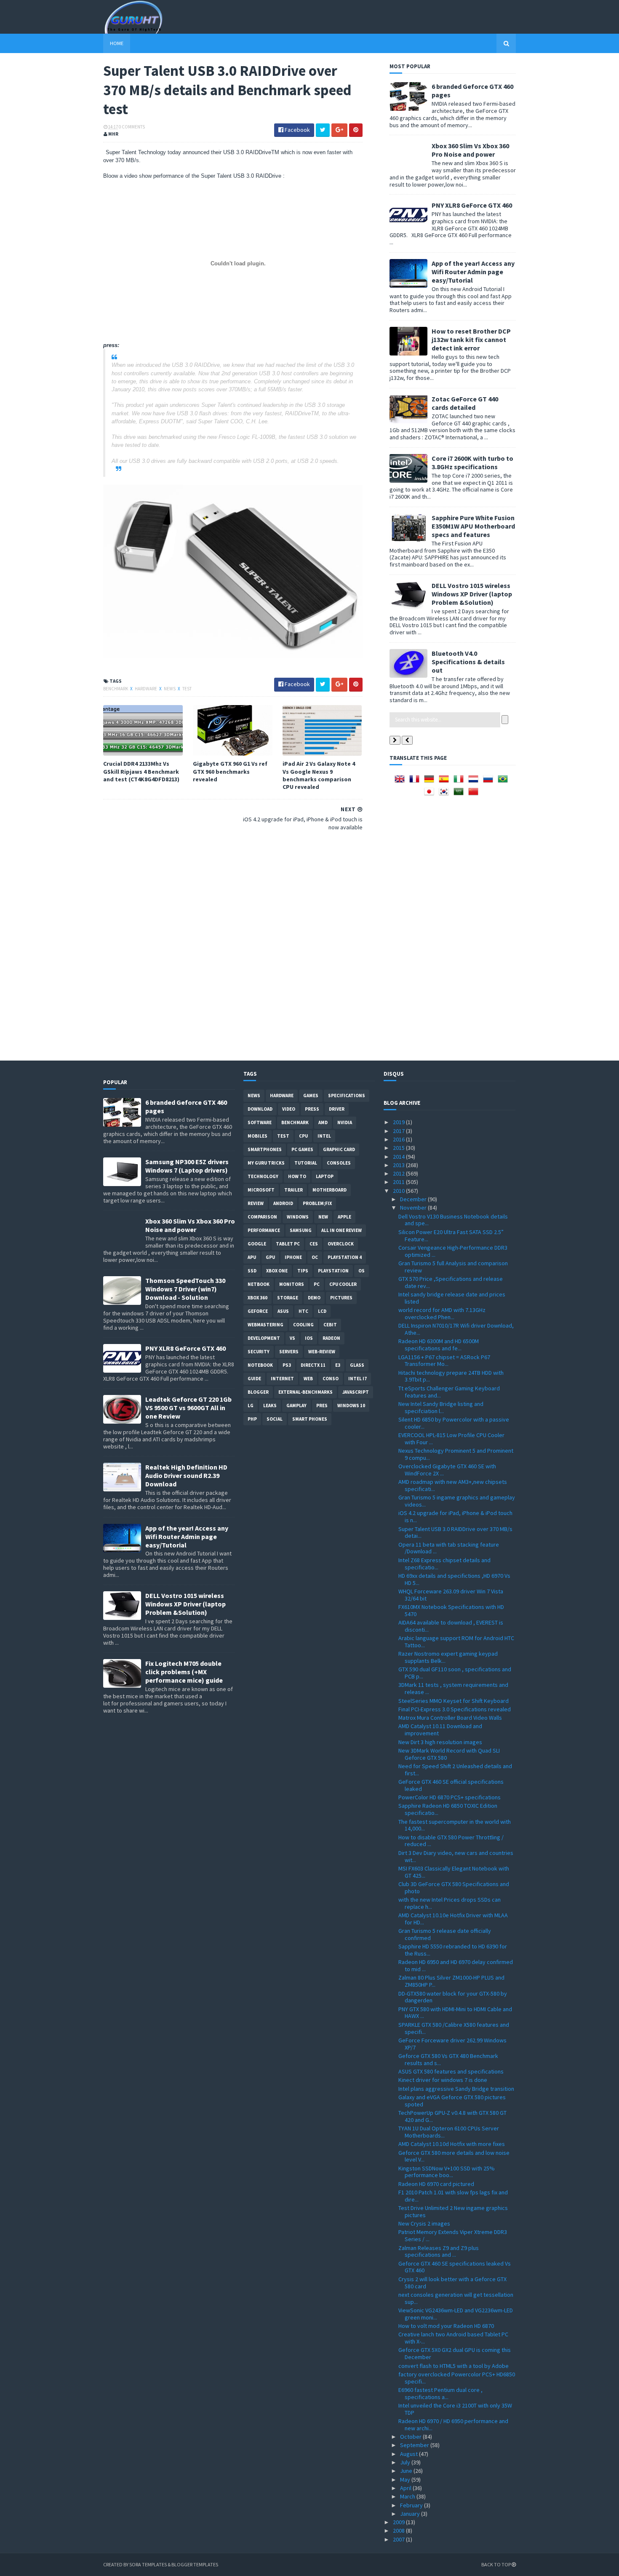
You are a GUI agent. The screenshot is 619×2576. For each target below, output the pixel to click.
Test (187, 689)
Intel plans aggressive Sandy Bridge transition (456, 2089)
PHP (252, 1419)
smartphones (265, 1149)
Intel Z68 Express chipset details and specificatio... (444, 1564)
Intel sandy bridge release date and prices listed (452, 1298)
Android (283, 1203)
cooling (303, 1325)
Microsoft (261, 1190)
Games (311, 1096)
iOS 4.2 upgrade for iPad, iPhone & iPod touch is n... (455, 1516)
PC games (302, 1149)
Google (257, 1244)
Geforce (258, 1311)
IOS (309, 1338)
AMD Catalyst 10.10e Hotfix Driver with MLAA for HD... (453, 1919)
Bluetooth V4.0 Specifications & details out (468, 662)
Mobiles (257, 1136)
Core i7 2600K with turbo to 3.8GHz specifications (472, 462)
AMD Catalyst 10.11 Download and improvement (440, 1730)
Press (312, 1109)
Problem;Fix (317, 1203)
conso (331, 1379)
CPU (303, 1136)
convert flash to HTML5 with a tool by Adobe (454, 2366)
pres (322, 1406)
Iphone (293, 1257)
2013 (399, 1165)
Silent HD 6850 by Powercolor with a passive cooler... (454, 1423)
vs (292, 1338)
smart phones (310, 1419)
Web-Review (322, 1352)
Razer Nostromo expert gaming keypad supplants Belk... (448, 1657)
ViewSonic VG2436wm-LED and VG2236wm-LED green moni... (456, 2314)
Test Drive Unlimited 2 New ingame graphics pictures (453, 2211)
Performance (264, 1230)
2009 (399, 2522)
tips (303, 1271)
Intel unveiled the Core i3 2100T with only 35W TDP (455, 2409)
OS (362, 1271)
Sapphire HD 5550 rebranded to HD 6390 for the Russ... (453, 1950)
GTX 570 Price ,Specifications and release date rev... (451, 1282)
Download (260, 1109)
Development (264, 1338)
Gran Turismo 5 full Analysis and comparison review (453, 1267)
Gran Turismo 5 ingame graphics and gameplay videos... (457, 1501)
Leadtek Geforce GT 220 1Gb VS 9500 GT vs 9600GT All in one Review (188, 1408)
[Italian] (460, 782)
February (412, 2505)
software (260, 1122)
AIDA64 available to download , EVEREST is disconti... (451, 1626)
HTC (303, 1311)
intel (324, 1136)
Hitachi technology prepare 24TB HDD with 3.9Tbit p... (451, 1376)
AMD (323, 1122)
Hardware (146, 689)
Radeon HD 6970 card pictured (436, 2184)
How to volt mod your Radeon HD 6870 (446, 2326)
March (408, 2496)
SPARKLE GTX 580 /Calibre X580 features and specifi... (454, 2028)
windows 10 (351, 1406)
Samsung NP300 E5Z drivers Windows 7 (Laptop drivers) (187, 1166)
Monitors (292, 1284)
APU (252, 1257)
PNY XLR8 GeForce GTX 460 (472, 205)
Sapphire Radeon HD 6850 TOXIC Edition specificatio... (448, 1809)
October (411, 2437)
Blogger (258, 1392)
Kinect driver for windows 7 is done (443, 2080)
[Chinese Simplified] (475, 794)
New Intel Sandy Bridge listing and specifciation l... (441, 1407)
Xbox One (277, 1271)
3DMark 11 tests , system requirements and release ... (453, 1688)
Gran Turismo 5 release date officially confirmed (445, 1934)
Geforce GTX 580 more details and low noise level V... (454, 2156)
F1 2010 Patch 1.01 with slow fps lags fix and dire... (453, 2196)
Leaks (270, 1406)
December (414, 1199)
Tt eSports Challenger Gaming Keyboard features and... (449, 1392)
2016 (399, 1139)
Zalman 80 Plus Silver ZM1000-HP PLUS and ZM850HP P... (451, 1981)
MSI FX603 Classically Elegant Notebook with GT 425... (454, 1872)
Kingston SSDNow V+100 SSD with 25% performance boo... (447, 2172)
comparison (262, 1217)
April (406, 2488)
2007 (399, 2539)
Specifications (347, 1096)
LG (251, 1406)
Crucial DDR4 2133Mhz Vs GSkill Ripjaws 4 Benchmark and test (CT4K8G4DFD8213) (141, 771)
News (170, 689)
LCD (322, 1311)
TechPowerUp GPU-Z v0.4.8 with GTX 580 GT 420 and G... (452, 2116)
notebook (260, 1365)
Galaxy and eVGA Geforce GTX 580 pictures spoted (452, 2101)
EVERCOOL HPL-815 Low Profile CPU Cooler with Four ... (451, 1439)
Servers (289, 1352)
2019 (399, 1122)
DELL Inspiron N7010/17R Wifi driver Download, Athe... (456, 1329)
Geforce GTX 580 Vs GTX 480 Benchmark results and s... (448, 2059)
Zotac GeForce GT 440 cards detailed (465, 403)
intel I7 (358, 1379)
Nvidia (345, 1122)
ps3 (287, 1365)
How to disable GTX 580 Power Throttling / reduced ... (451, 1841)
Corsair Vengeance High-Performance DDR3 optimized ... (453, 1251)
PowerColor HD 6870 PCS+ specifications (450, 1797)
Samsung (301, 1230)
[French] (416, 782)
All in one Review (342, 1230)
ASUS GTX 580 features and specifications (451, 2071)
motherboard (330, 1190)
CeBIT (330, 1325)
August (410, 2454)
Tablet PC (288, 1244)
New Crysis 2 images (424, 2223)
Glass (357, 1365)
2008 (399, 2531)
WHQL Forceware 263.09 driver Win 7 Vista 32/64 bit (451, 1595)
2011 (399, 1182)
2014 (399, 1157)
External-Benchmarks (305, 1392)
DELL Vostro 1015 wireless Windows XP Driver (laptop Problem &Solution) (472, 594)
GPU (270, 1257)
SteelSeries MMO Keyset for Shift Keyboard (454, 1701)
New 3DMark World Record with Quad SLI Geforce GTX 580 (449, 1754)
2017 (399, 1131)
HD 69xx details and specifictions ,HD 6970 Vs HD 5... (454, 1579)
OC (315, 1257)
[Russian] (490, 782)
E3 (338, 1365)
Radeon (331, 1338)
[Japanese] (431, 794)
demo (314, 1298)
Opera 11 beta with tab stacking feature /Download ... (449, 1548)
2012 (399, 1173)
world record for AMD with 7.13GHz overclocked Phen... (442, 1313)
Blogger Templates (195, 2564)
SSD (252, 1271)
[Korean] (446, 794)
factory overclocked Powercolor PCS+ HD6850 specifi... (457, 2378)
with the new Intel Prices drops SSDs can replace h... (450, 1903)
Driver (337, 1109)
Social (275, 1419)
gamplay (296, 1406)
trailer (293, 1190)
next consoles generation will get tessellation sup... (456, 2298)
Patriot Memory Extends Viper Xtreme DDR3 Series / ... (453, 2235)
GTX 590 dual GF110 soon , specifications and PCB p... (455, 1673)
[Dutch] (475, 782)
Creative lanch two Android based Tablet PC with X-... (453, 2338)
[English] (401, 782)
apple (344, 1217)
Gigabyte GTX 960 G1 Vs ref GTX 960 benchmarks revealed (230, 771)
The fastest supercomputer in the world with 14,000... (455, 1825)
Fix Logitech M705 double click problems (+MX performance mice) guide (184, 1672)
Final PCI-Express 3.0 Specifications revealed (455, 1709)
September (415, 2445)
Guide (254, 1379)
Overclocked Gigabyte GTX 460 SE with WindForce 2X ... (447, 1470)
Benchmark (116, 689)
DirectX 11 (313, 1365)
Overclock (341, 1244)
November (414, 1208)
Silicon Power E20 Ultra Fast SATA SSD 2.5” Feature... (451, 1236)
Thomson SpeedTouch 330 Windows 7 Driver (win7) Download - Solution (185, 1289)
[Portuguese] (504, 782)
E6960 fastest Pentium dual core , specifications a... (440, 2393)
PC (317, 1284)
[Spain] (446, 782)
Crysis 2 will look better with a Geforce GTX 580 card (452, 2283)
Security (259, 1352)
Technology (263, 1176)
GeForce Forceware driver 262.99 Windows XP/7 (452, 2044)
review (256, 1203)
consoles (339, 1163)
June (407, 2471)
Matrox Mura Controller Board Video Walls (450, 1718)
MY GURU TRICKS (266, 1163)
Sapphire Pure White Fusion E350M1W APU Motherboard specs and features (473, 526)
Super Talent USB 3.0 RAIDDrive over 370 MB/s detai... (455, 1533)
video (289, 1109)
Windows (298, 1217)
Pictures (341, 1298)
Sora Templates (148, 2564)
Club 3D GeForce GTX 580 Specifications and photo (454, 1888)
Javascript (356, 1392)
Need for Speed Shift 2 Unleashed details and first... (455, 1770)
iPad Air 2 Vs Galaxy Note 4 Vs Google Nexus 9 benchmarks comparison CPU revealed (319, 775)
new (323, 1217)
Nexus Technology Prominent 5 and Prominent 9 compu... (456, 1454)
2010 (399, 1191)
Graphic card (339, 1149)
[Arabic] (460, 794)
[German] (431, 782)
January (411, 2514)
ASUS (283, 1311)
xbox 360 (257, 1298)
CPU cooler (343, 1284)
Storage (288, 1298)
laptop (325, 1176)
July (406, 2462)
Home (117, 43)
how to (297, 1176)
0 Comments (132, 127)
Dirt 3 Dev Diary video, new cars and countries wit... (456, 1856)
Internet (282, 1379)
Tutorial (306, 1163)
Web (308, 1379)
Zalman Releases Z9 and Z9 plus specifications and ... (439, 2251)
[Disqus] (233, 945)
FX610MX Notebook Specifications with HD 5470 (451, 1610)
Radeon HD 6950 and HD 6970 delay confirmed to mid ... (456, 1965)
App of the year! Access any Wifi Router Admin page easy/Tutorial (473, 272)
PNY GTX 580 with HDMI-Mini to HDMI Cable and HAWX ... (455, 2013)
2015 (399, 1148)
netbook (259, 1284)
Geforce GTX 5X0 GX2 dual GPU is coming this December (455, 2353)
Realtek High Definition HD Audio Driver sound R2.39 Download (186, 1475)
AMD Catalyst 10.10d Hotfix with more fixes (452, 2144)
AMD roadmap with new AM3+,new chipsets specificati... (453, 1485)
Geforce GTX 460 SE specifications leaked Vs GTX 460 (455, 2267)
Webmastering (265, 1325)
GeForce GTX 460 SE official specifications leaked (451, 1785)
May (406, 2480)
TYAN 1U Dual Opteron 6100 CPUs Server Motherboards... (449, 2132)
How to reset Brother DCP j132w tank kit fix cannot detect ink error (471, 339)
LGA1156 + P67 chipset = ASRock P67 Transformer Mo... (444, 1361)
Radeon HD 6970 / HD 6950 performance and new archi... (453, 2425)
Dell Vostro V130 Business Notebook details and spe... (453, 1220)
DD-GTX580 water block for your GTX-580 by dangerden (453, 1997)
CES (314, 1244)
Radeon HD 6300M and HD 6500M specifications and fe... (439, 1345)
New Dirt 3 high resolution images (440, 1742)
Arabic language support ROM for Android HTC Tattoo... (456, 1642)
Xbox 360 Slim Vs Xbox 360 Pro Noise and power (470, 150)
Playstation (333, 1271)
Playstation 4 (345, 1257)
